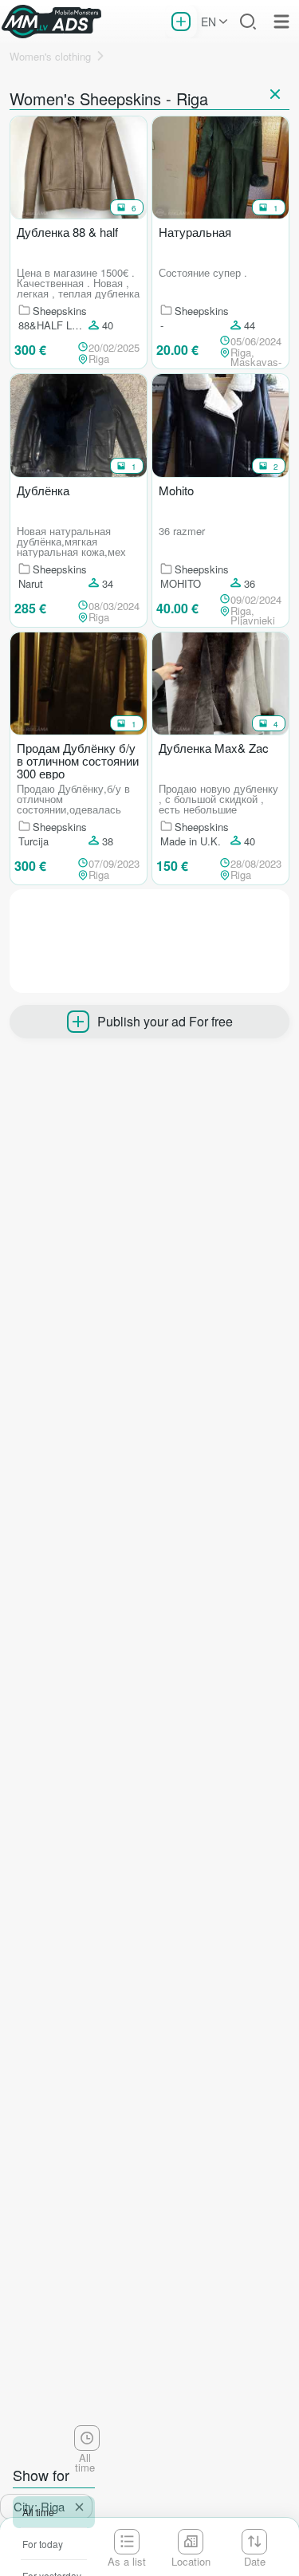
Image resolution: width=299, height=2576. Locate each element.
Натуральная (195, 233)
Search (248, 22)
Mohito (176, 491)
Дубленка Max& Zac (214, 749)
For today (43, 2544)
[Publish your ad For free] (181, 22)
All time (38, 2512)
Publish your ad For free (165, 1021)
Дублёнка (43, 491)
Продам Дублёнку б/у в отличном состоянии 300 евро (78, 761)
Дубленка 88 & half (67, 233)
